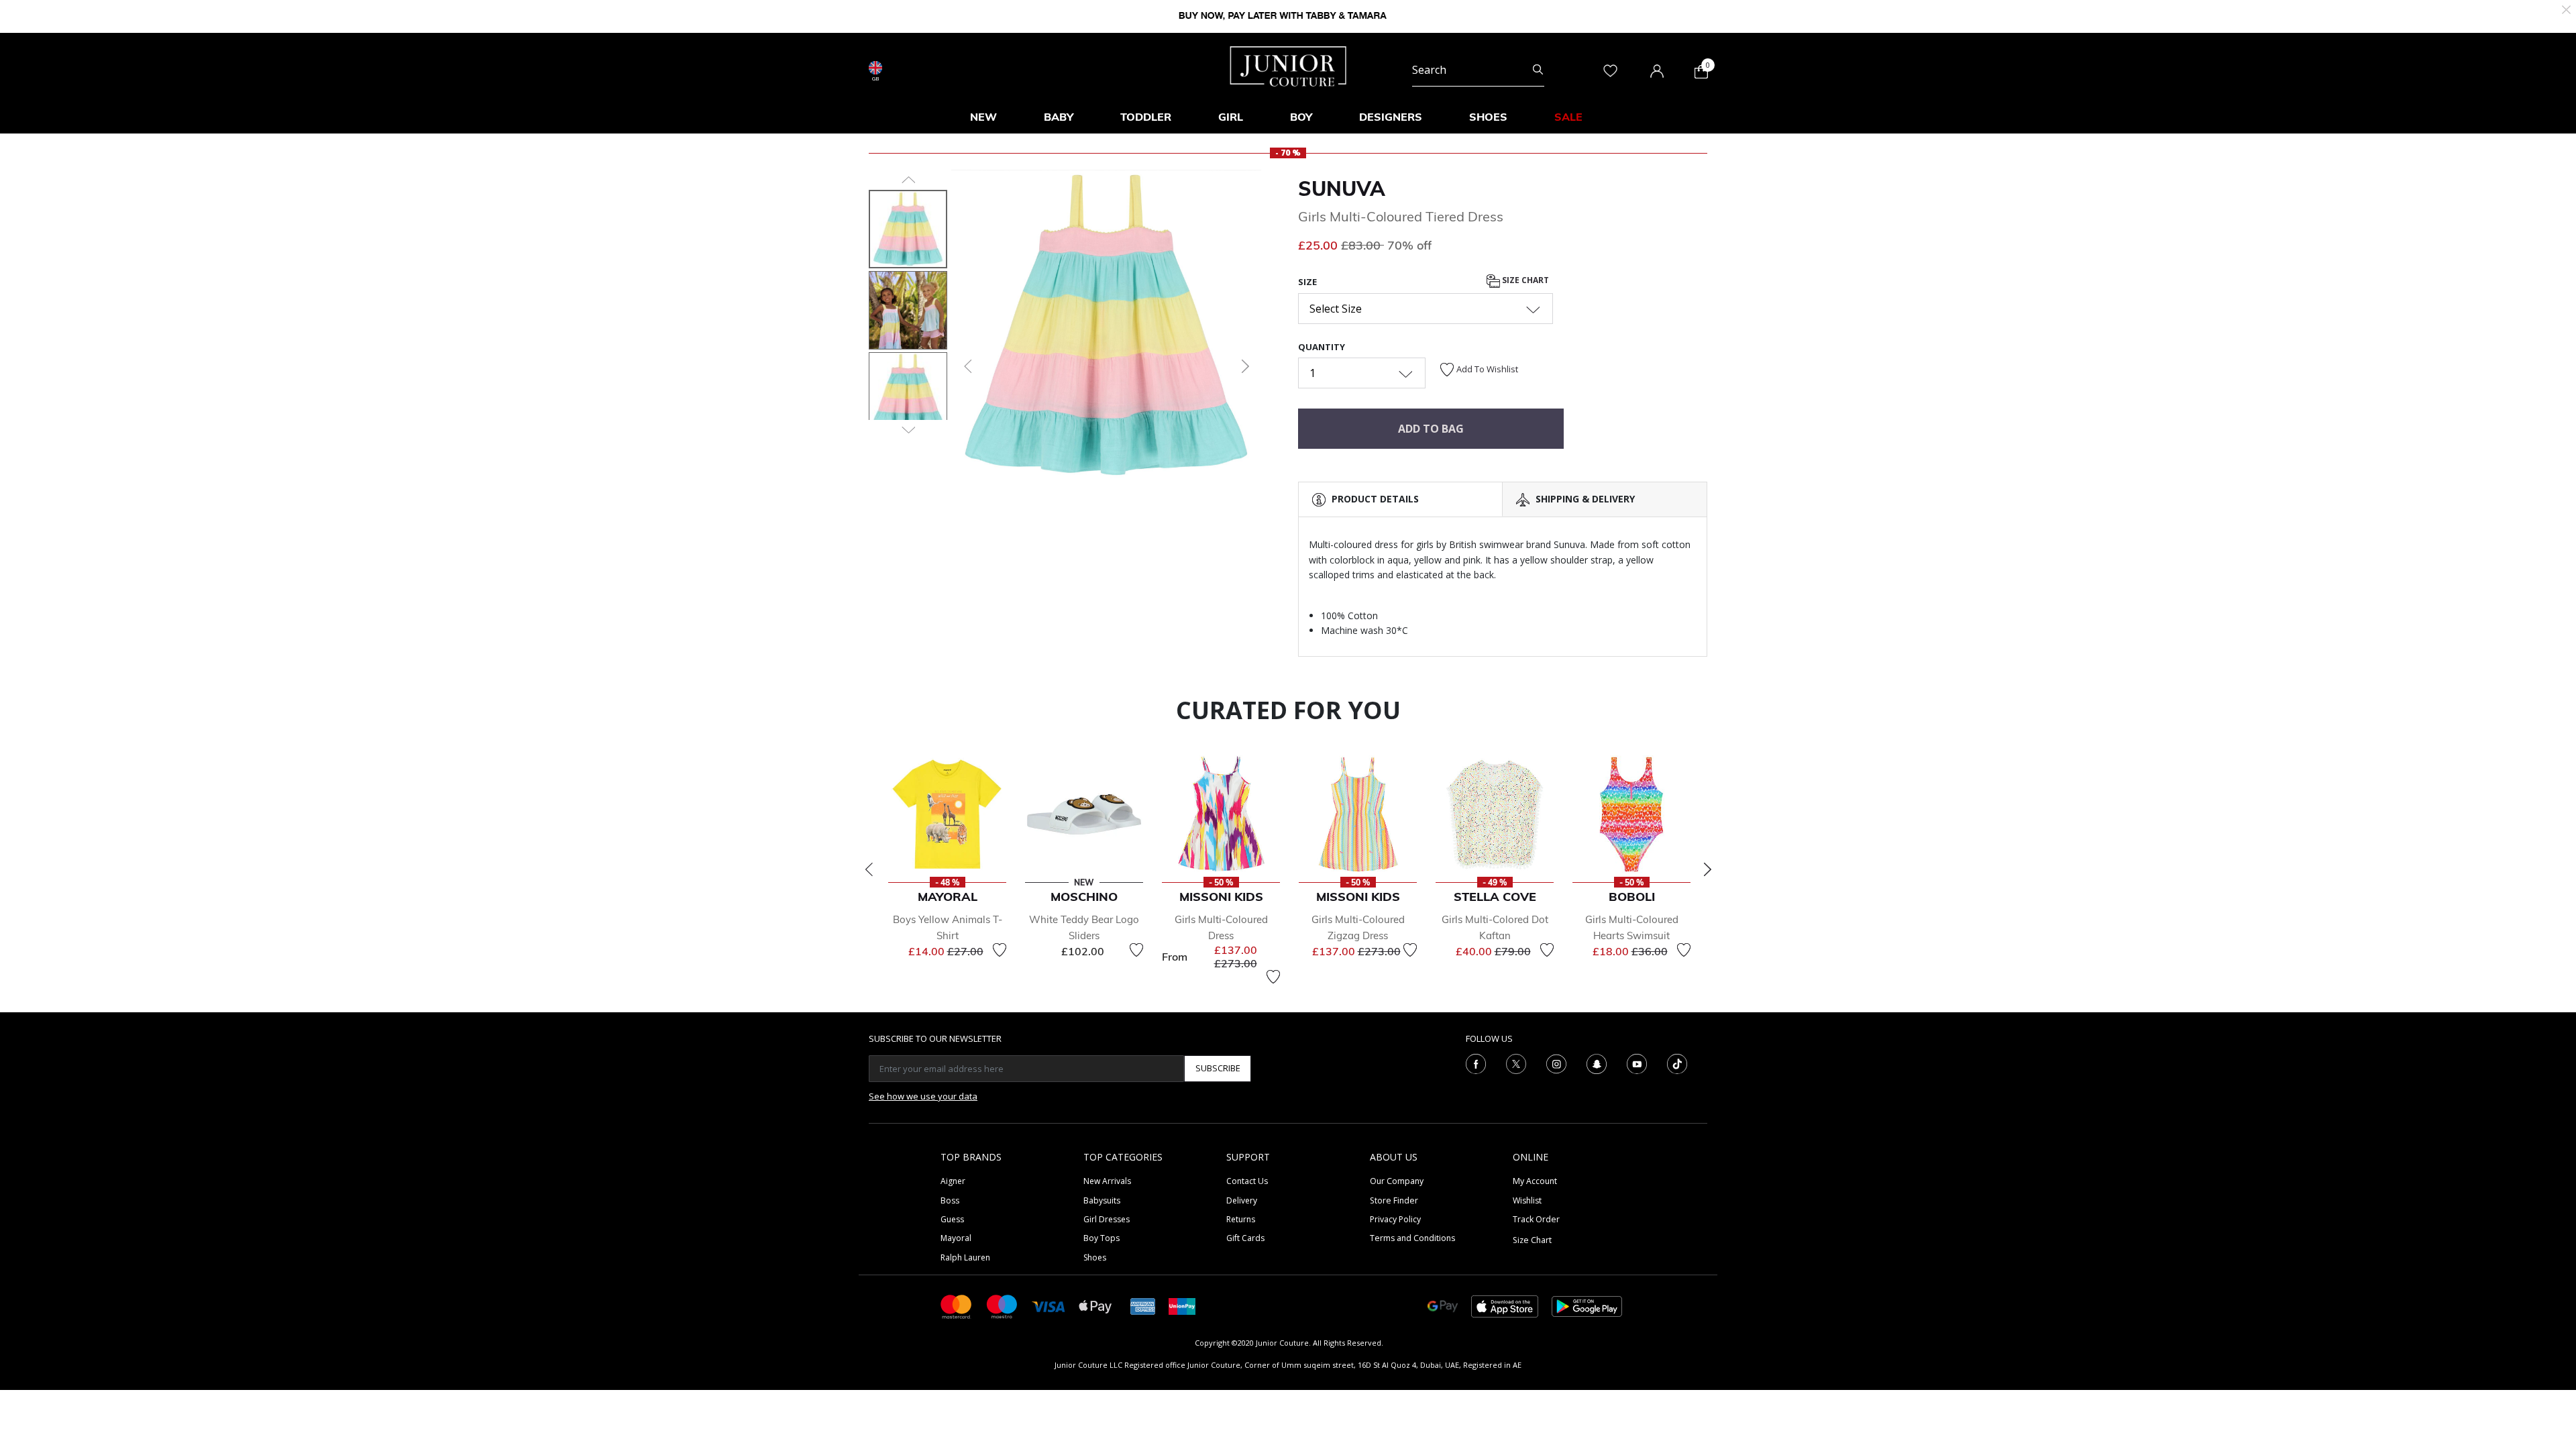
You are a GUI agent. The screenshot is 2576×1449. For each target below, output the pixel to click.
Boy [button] (1301, 117)
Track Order (1536, 1219)
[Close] (2566, 8)
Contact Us (1247, 1181)
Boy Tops (1102, 1238)
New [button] (983, 117)
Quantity (1322, 347)
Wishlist (1527, 1200)
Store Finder (1394, 1200)
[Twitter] (1516, 1063)
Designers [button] (1391, 117)
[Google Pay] (1443, 1306)
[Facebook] (1476, 1063)
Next (1707, 869)
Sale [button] (1568, 117)
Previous (869, 869)
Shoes (1095, 1257)
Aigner (953, 1181)
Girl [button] (1231, 117)
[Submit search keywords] (1538, 70)
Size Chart (1524, 281)
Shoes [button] (1488, 117)
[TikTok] (1677, 1063)
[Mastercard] (957, 1306)
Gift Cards (1245, 1238)
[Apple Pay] (1095, 1306)
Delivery (1242, 1200)
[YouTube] (1637, 1063)
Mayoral (956, 1238)
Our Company (1397, 1181)
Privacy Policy (1395, 1219)
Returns (1241, 1219)
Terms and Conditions (1412, 1238)
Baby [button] (1059, 117)
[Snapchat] (1597, 1063)
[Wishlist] (1000, 950)
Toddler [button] (1146, 117)
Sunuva (1342, 189)
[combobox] (1478, 70)
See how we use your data (923, 1096)
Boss (950, 1200)
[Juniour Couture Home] (1288, 65)
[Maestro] (1002, 1306)
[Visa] (1049, 1306)
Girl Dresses (1107, 1219)
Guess (952, 1219)
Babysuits (1102, 1200)
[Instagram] (1556, 1063)
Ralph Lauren (965, 1257)
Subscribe (1218, 1068)
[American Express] (1143, 1306)
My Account (1535, 1181)
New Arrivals (1107, 1181)
